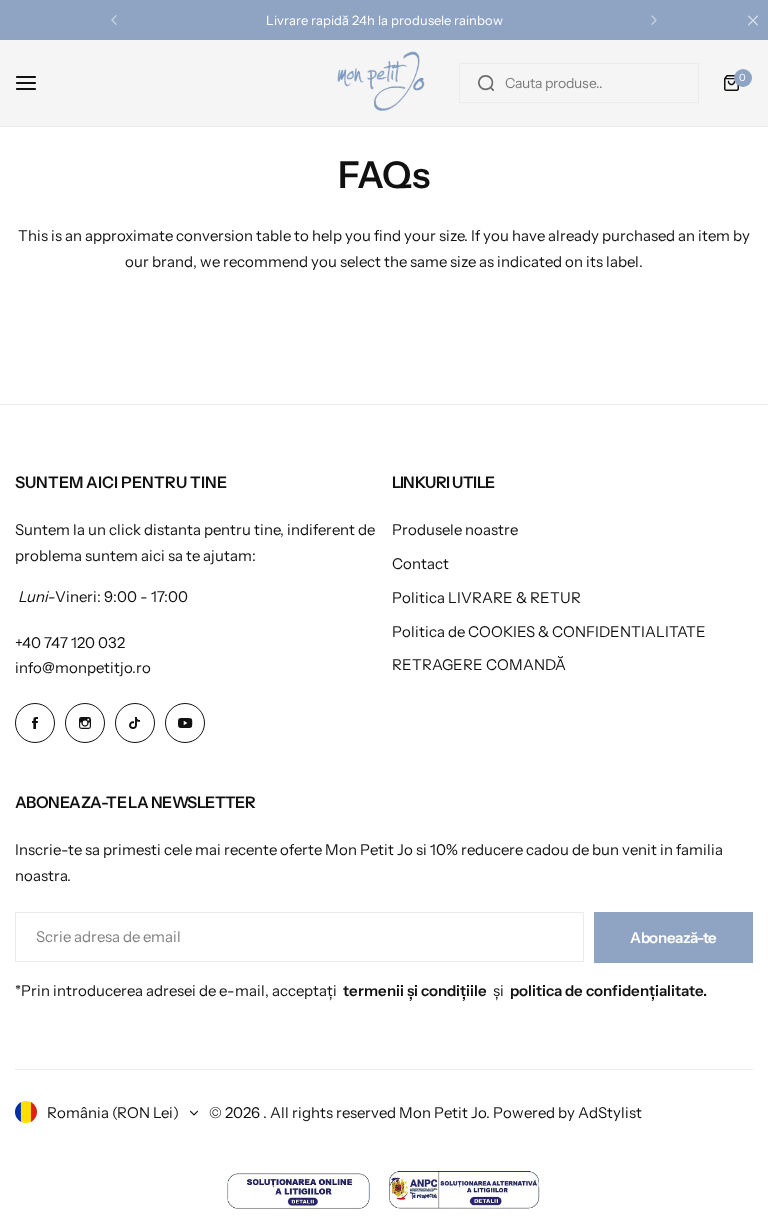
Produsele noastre (455, 529)
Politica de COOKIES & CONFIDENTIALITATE (549, 631)
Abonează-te (673, 937)
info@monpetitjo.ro (83, 667)
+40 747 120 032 (70, 642)
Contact (420, 563)
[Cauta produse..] (486, 83)
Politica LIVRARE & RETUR (486, 597)
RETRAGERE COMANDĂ (479, 664)
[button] (114, 20)
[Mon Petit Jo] (384, 83)
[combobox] (579, 83)
